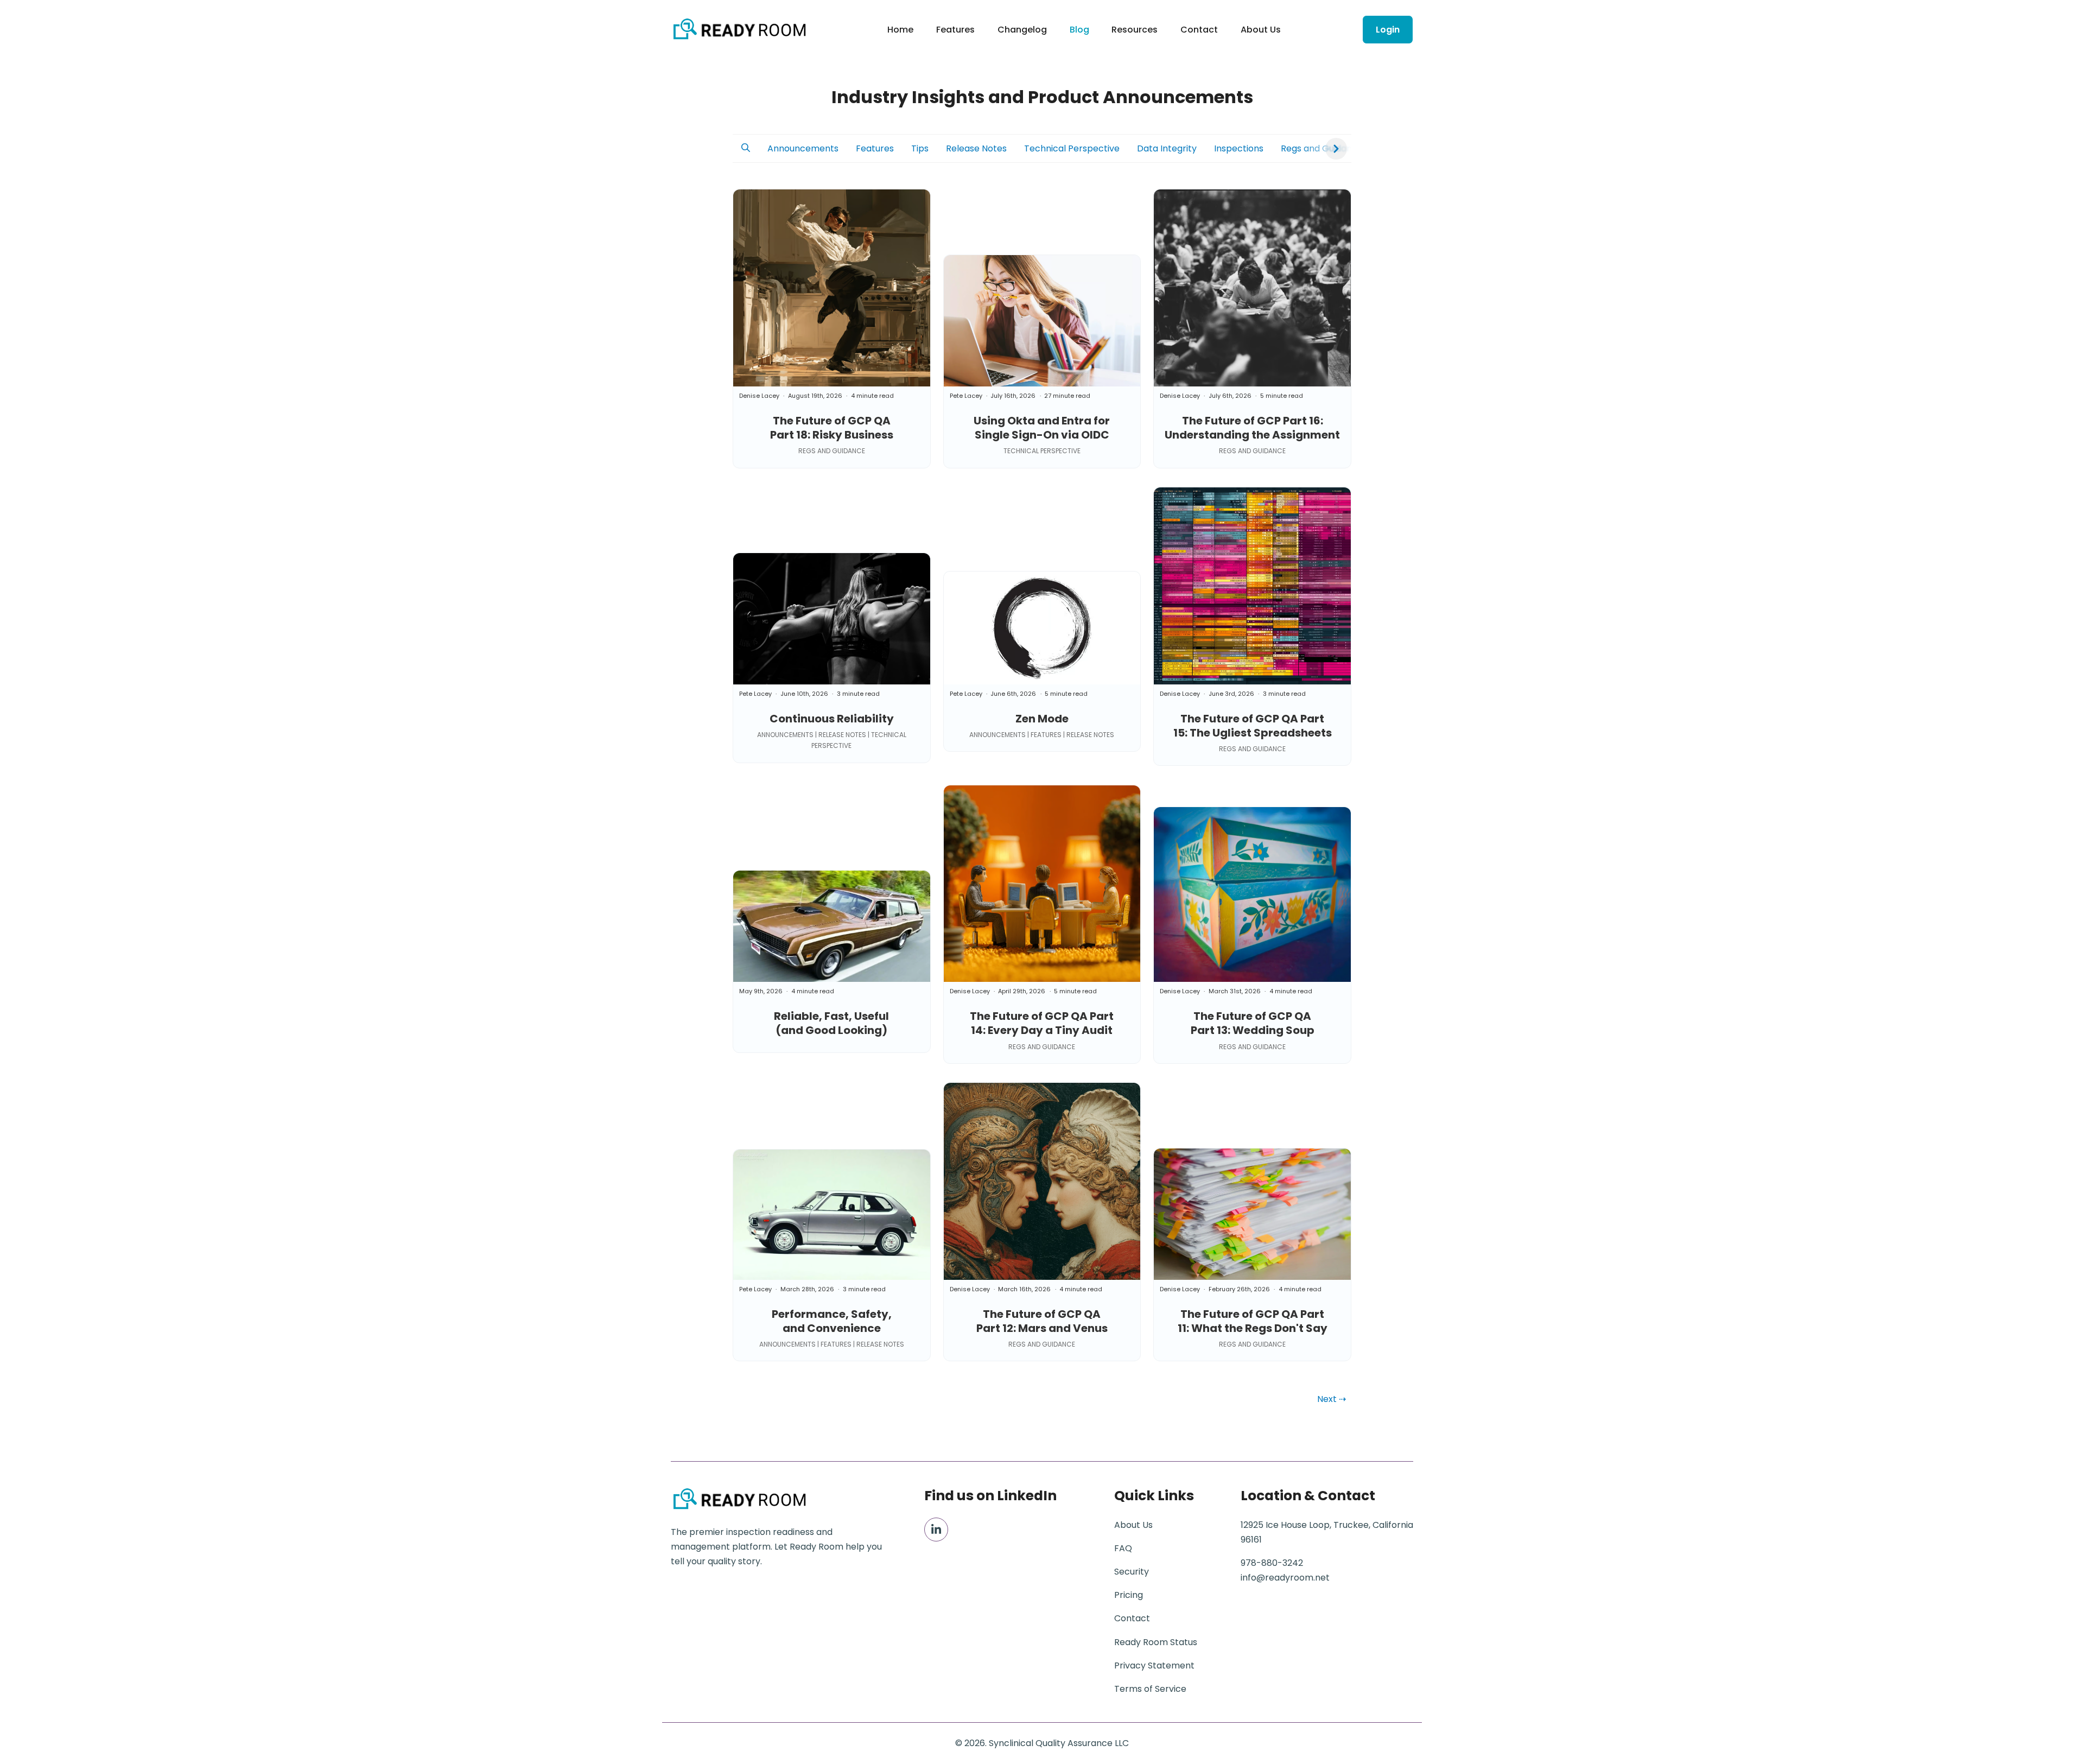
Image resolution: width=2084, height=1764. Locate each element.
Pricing (1129, 1595)
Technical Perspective (1072, 148)
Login (1388, 30)
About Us (1261, 30)
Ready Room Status (1156, 1642)
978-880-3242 (1272, 1563)
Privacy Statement (1154, 1665)
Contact (1199, 30)
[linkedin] (936, 1530)
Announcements (803, 148)
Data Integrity (1167, 148)
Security (1132, 1572)
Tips (920, 148)
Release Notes (976, 148)
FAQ (1123, 1548)
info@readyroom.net (1285, 1578)
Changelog (1022, 30)
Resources (1135, 30)
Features (955, 30)
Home (900, 30)
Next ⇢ (1332, 1399)
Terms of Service (1150, 1689)
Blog (1079, 30)
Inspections (1239, 148)
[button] (746, 148)
